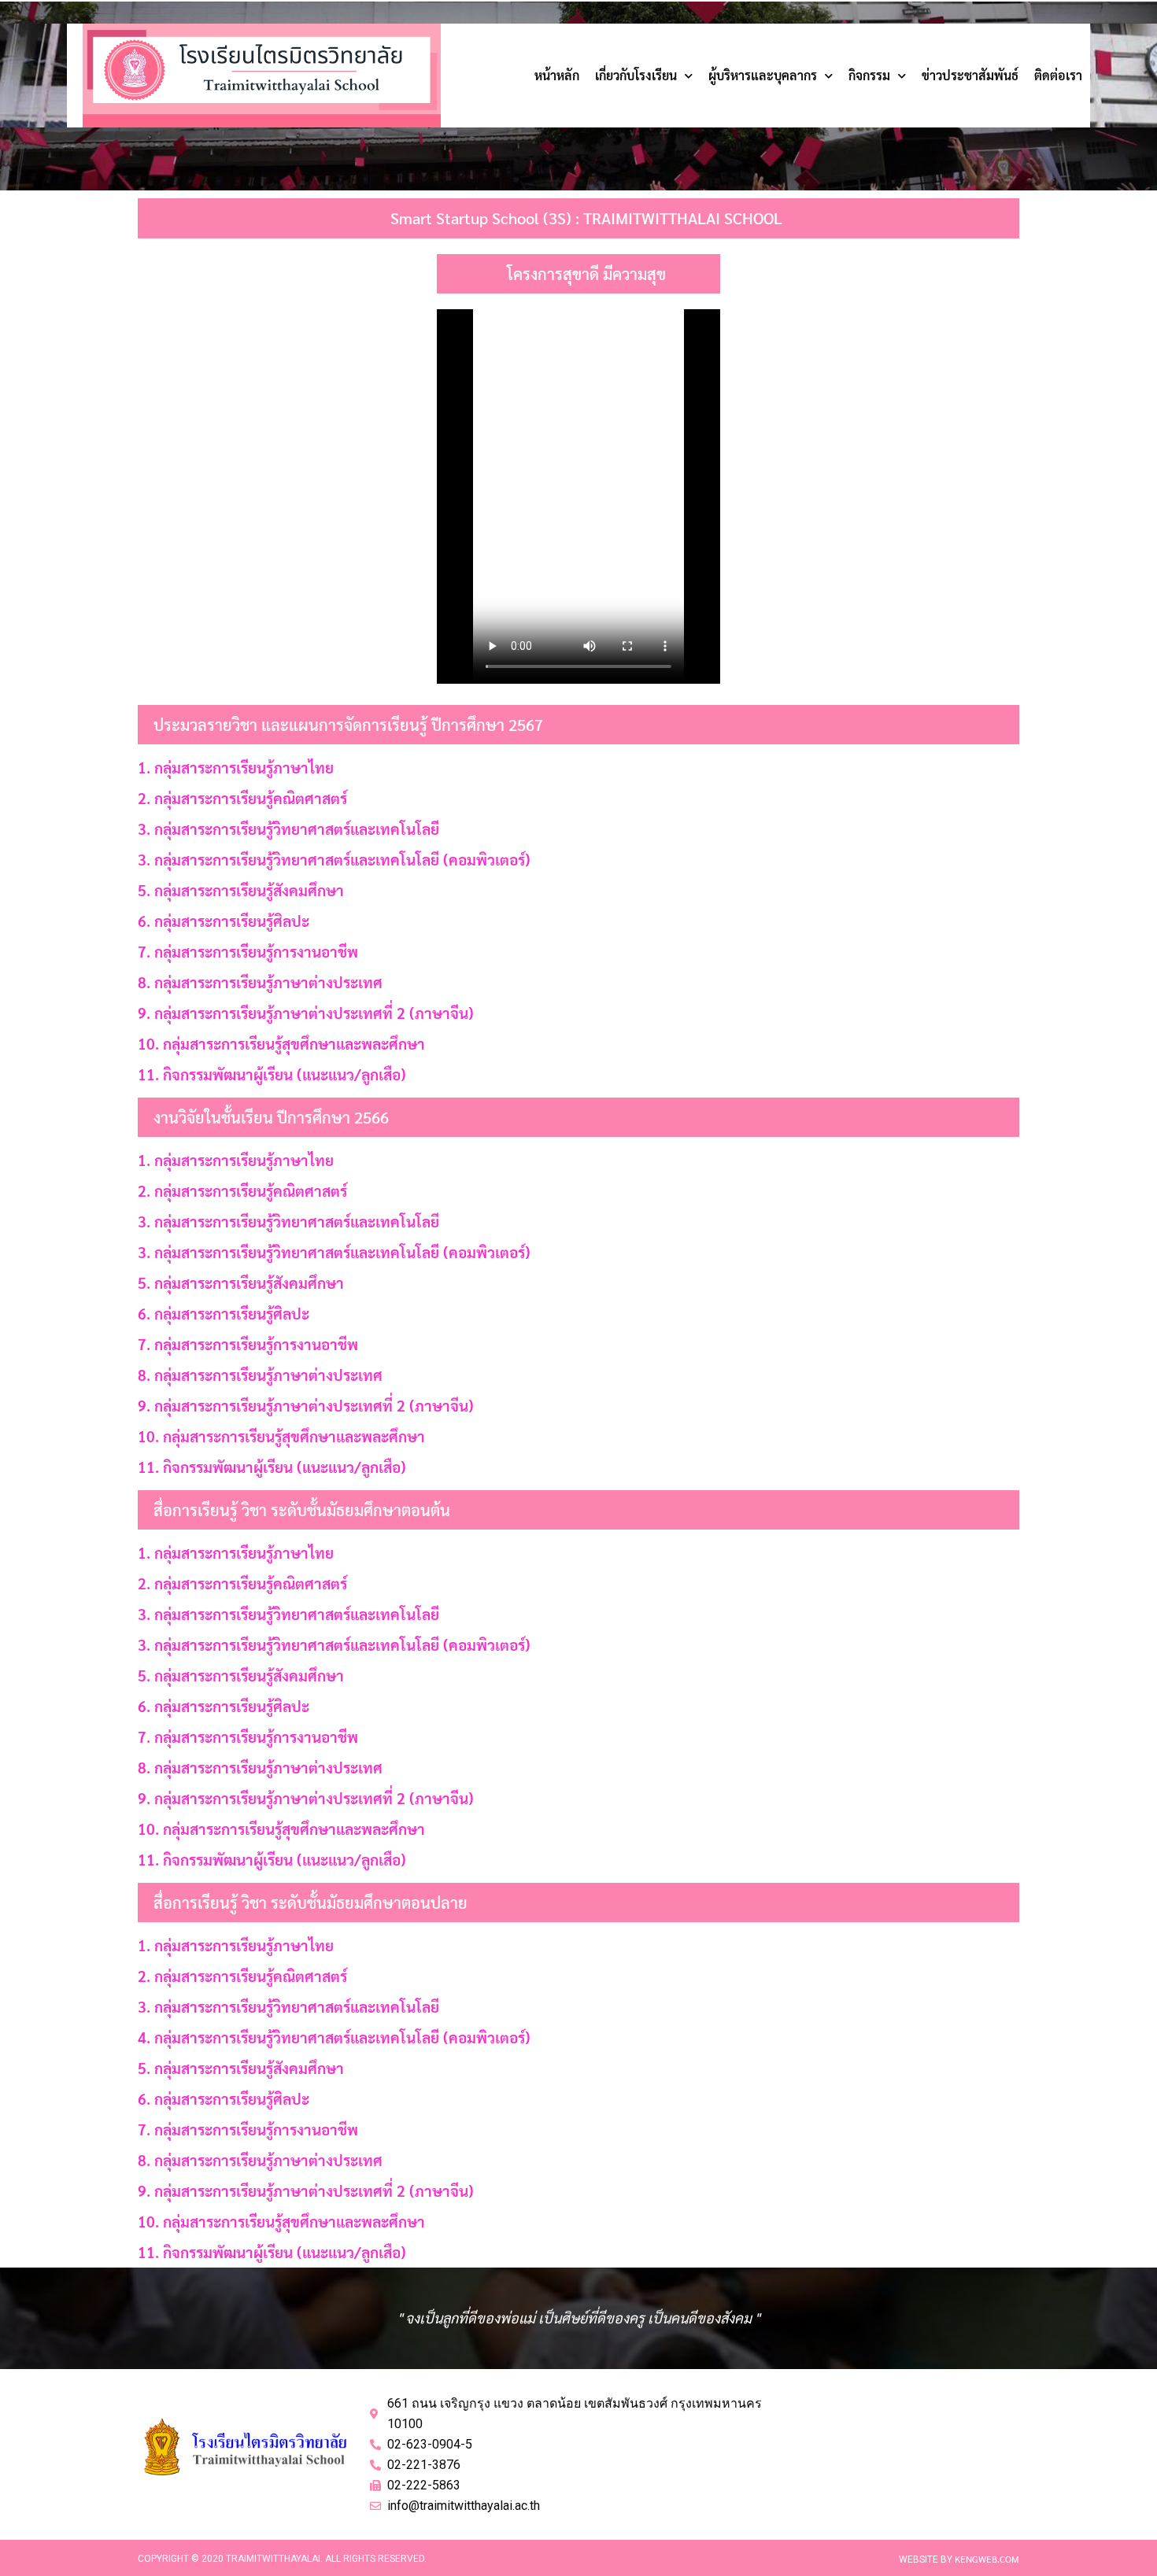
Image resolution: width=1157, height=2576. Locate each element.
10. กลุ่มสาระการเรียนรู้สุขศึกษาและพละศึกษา (281, 1043)
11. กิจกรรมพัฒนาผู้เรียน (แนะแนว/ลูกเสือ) (272, 1074)
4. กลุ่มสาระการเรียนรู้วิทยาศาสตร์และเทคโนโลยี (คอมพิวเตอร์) (334, 2037)
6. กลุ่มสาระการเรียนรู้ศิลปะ (224, 921)
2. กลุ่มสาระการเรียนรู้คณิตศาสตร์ (242, 798)
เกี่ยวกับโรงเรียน (636, 75)
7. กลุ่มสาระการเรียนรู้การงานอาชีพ (248, 951)
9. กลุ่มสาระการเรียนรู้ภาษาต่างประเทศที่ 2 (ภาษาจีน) (306, 1013)
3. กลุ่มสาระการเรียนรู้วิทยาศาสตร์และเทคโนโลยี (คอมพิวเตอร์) (334, 859)
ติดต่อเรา (1058, 75)
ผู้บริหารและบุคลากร (763, 75)
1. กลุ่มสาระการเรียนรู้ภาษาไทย (236, 767)
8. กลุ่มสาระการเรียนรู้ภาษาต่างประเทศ (260, 982)
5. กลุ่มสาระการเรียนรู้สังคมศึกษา (241, 890)
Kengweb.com (987, 2559)
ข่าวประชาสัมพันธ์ (970, 75)
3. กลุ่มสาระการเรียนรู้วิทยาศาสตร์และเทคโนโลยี (288, 829)
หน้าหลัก (557, 75)
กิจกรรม (869, 75)
